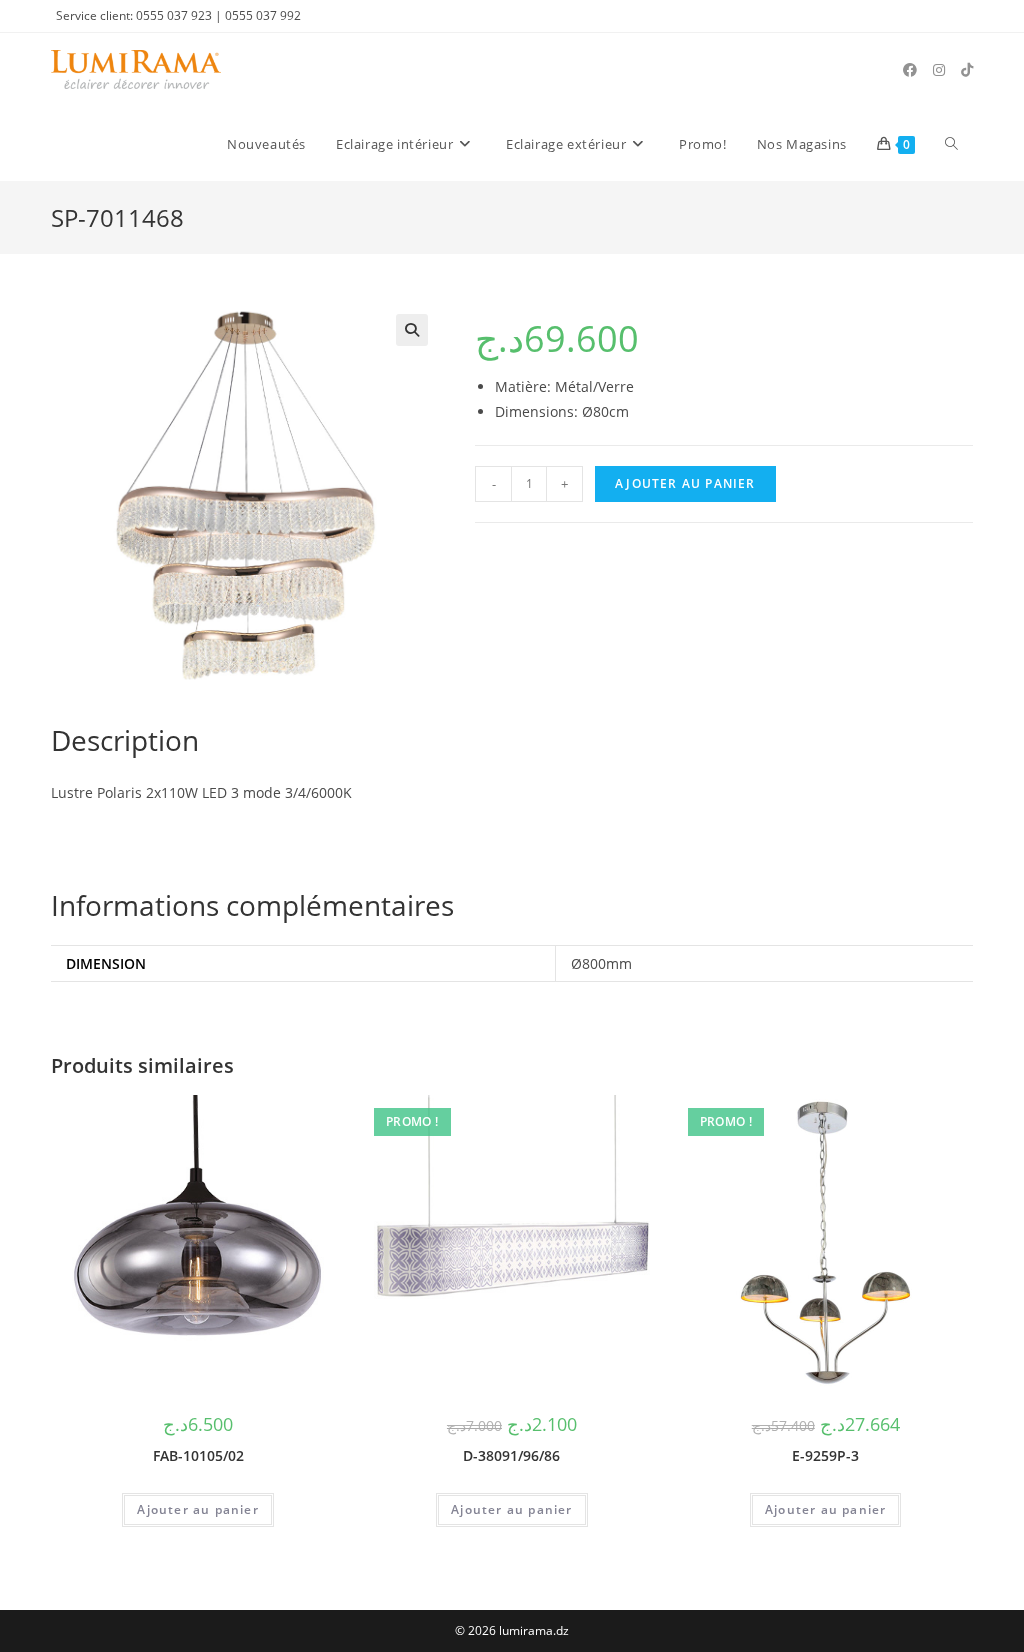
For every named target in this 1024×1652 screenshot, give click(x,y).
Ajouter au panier (685, 483)
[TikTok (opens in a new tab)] (967, 70)
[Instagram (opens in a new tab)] (939, 70)
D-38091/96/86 (511, 1455)
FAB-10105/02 (198, 1455)
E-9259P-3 (825, 1455)
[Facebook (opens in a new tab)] (910, 70)
